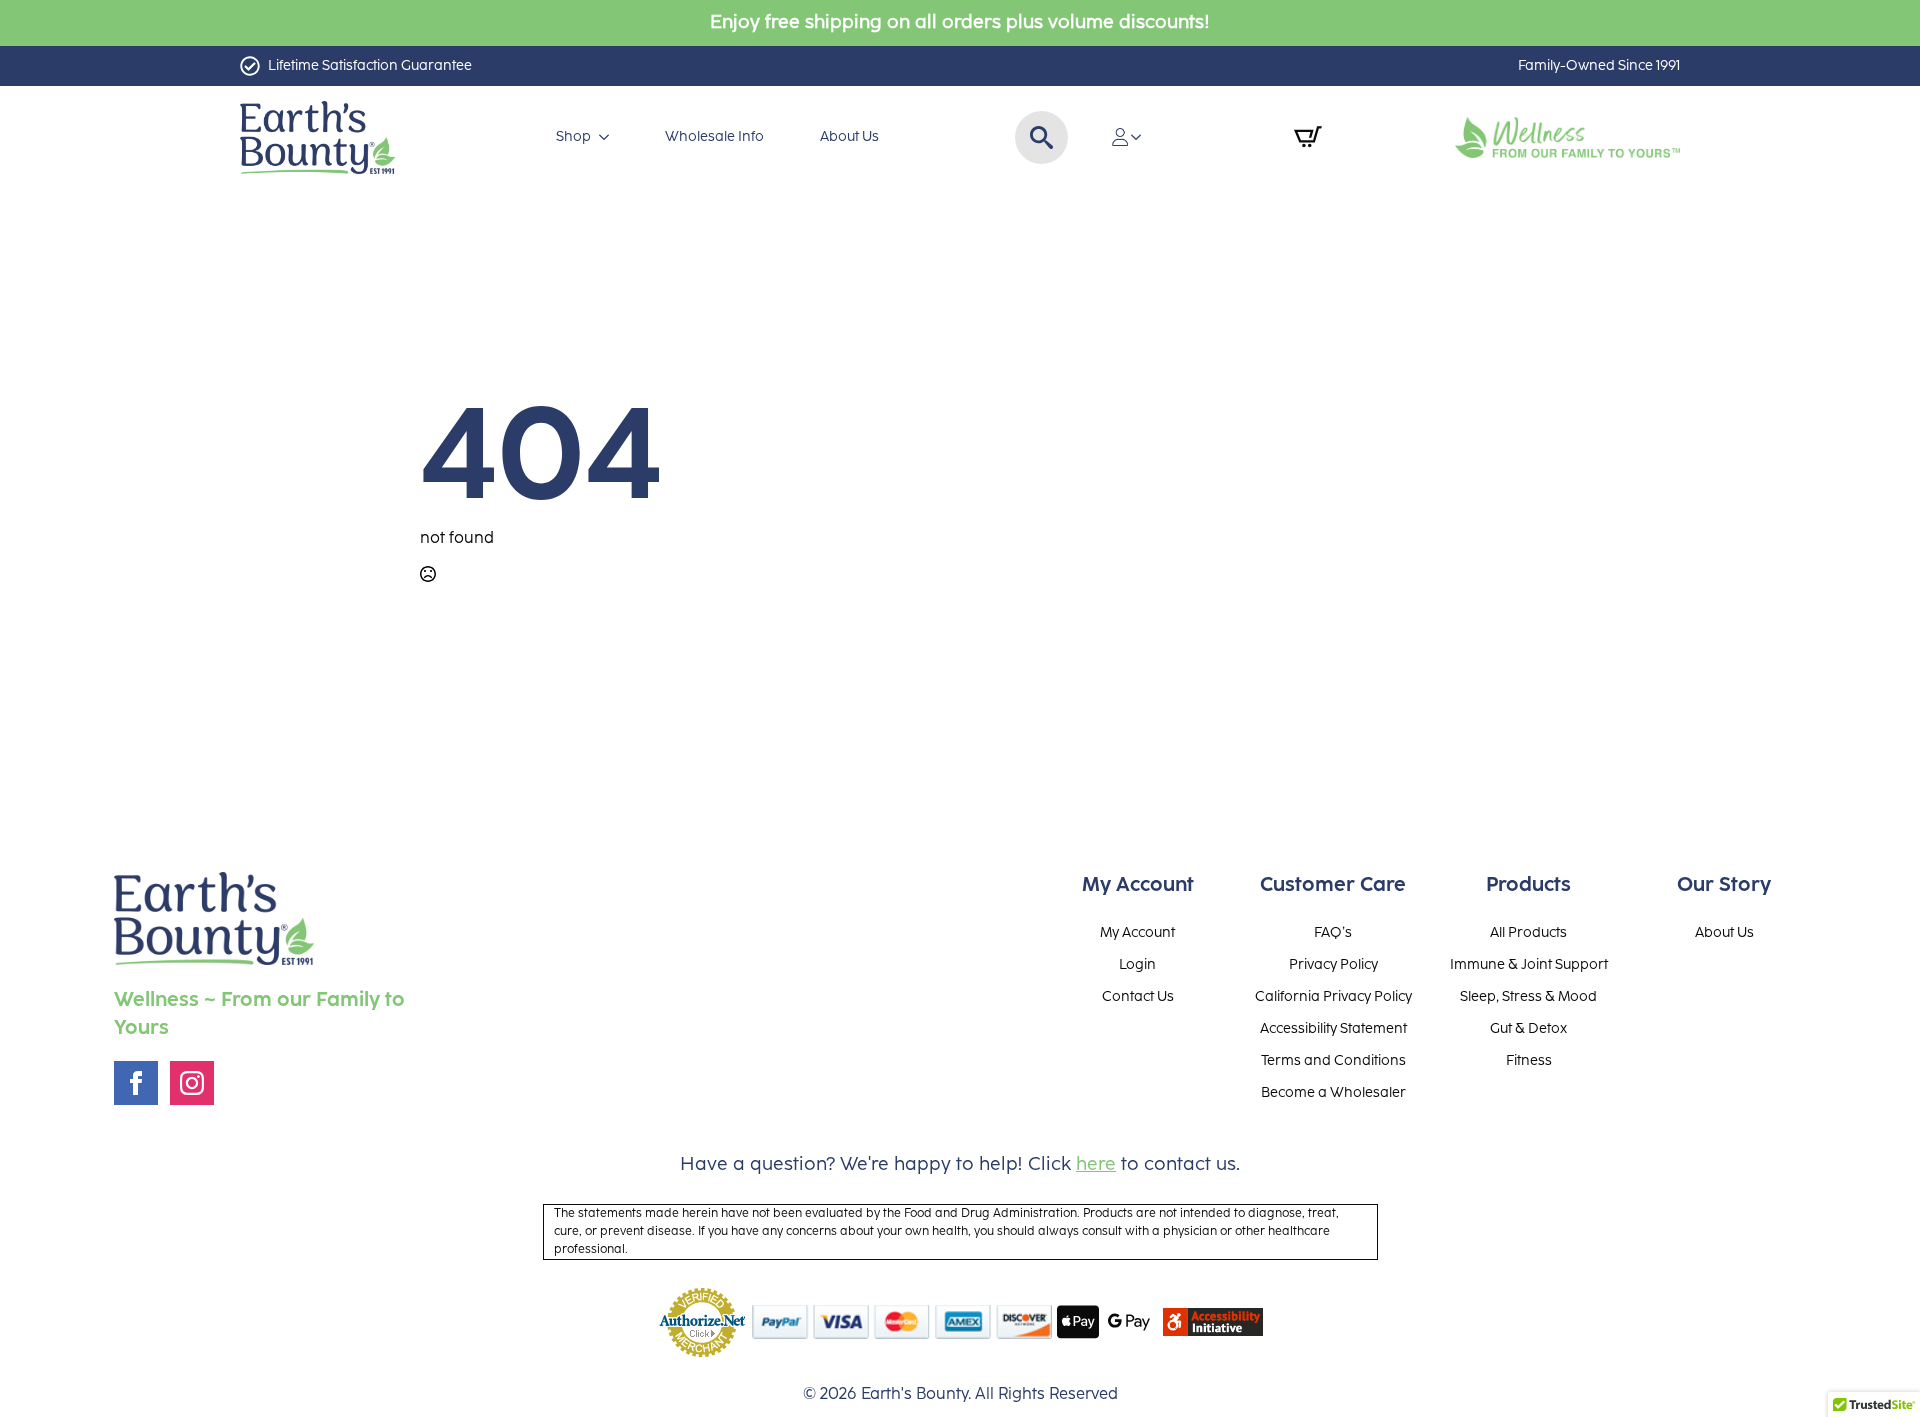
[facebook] (136, 1083)
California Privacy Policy (1333, 997)
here (1096, 1164)
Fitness (1529, 1061)
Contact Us (1138, 997)
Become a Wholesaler (1333, 1093)
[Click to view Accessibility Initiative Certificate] (1213, 1322)
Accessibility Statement (1333, 1029)
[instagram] (192, 1083)
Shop (573, 136)
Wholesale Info (714, 136)
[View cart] (1308, 137)
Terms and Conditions (1333, 1061)
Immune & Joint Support (1529, 965)
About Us (849, 136)
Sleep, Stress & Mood (1528, 997)
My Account (1137, 933)
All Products (1528, 933)
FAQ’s (1333, 933)
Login (1137, 965)
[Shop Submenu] (608, 137)
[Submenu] (1142, 137)
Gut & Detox (1528, 1029)
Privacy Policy (1333, 965)
